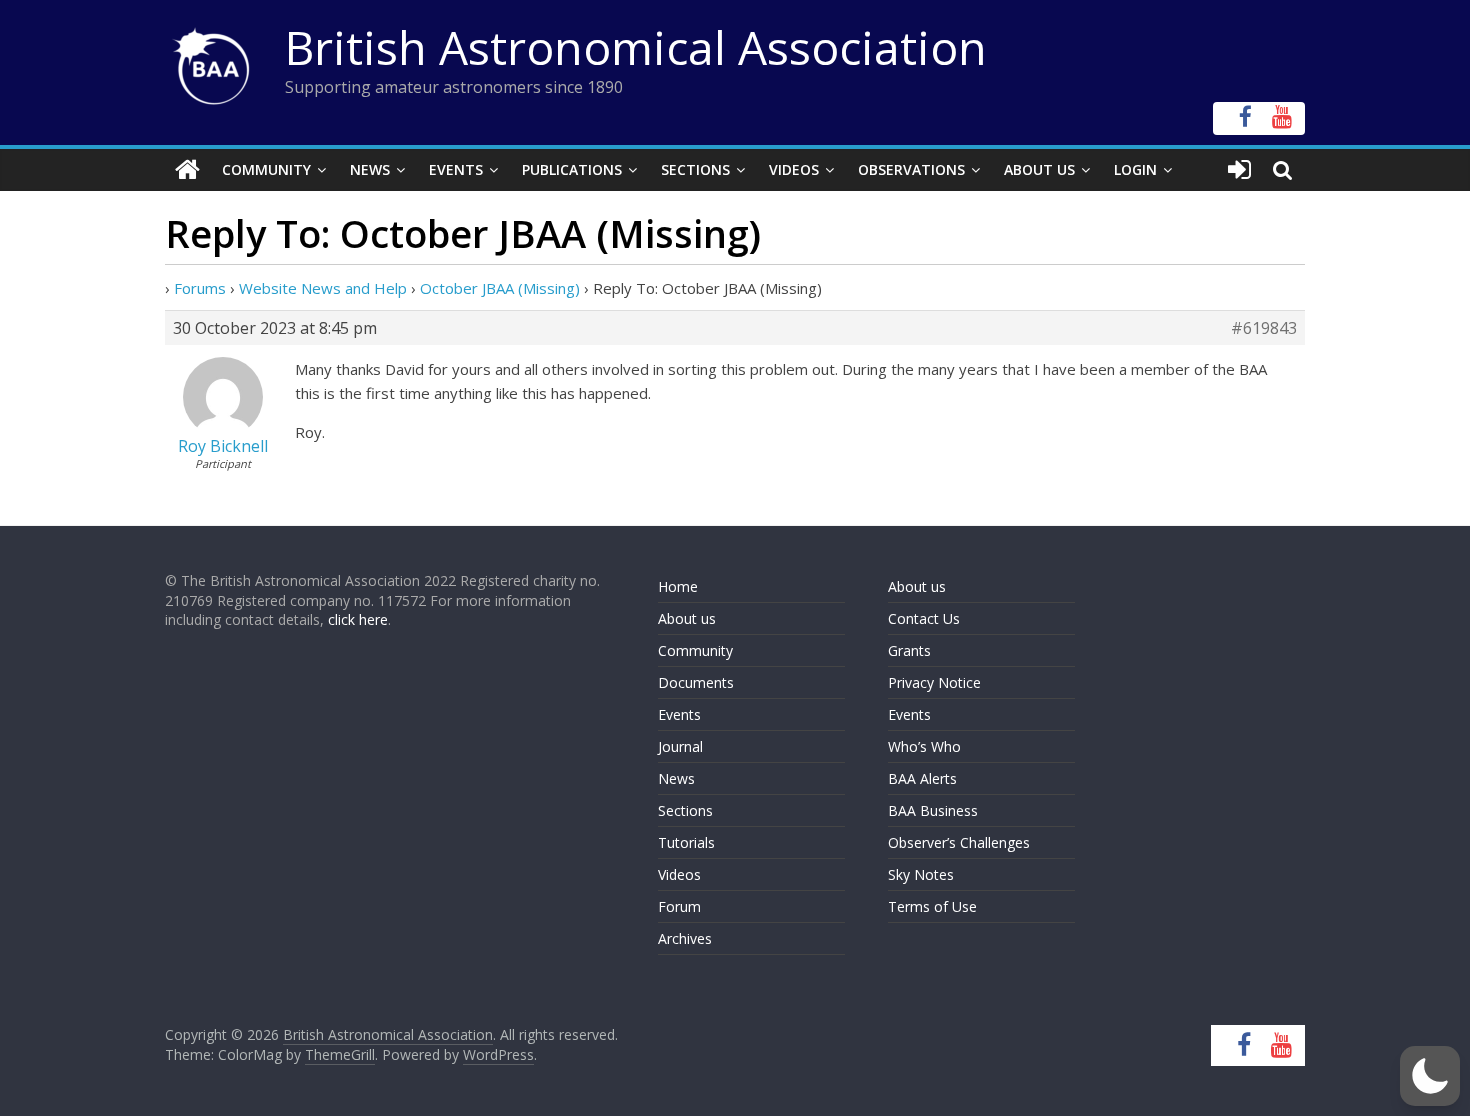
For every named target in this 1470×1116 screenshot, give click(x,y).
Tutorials (686, 842)
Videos (794, 169)
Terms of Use (932, 906)
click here (358, 619)
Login (1135, 169)
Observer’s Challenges (959, 842)
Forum (679, 906)
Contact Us (924, 618)
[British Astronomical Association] (187, 170)
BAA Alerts (922, 778)
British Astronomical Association (636, 47)
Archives (685, 938)
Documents (696, 682)
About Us (1039, 169)
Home (678, 586)
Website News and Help (323, 288)
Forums (200, 288)
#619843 (1264, 328)
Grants (909, 650)
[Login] (1239, 170)
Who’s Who (924, 746)
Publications (572, 169)
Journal (680, 746)
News (370, 169)
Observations (911, 169)
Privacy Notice (934, 682)
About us (687, 618)
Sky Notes (921, 874)
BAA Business (933, 810)
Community (266, 169)
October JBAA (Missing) (500, 288)
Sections (695, 169)
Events (456, 169)
